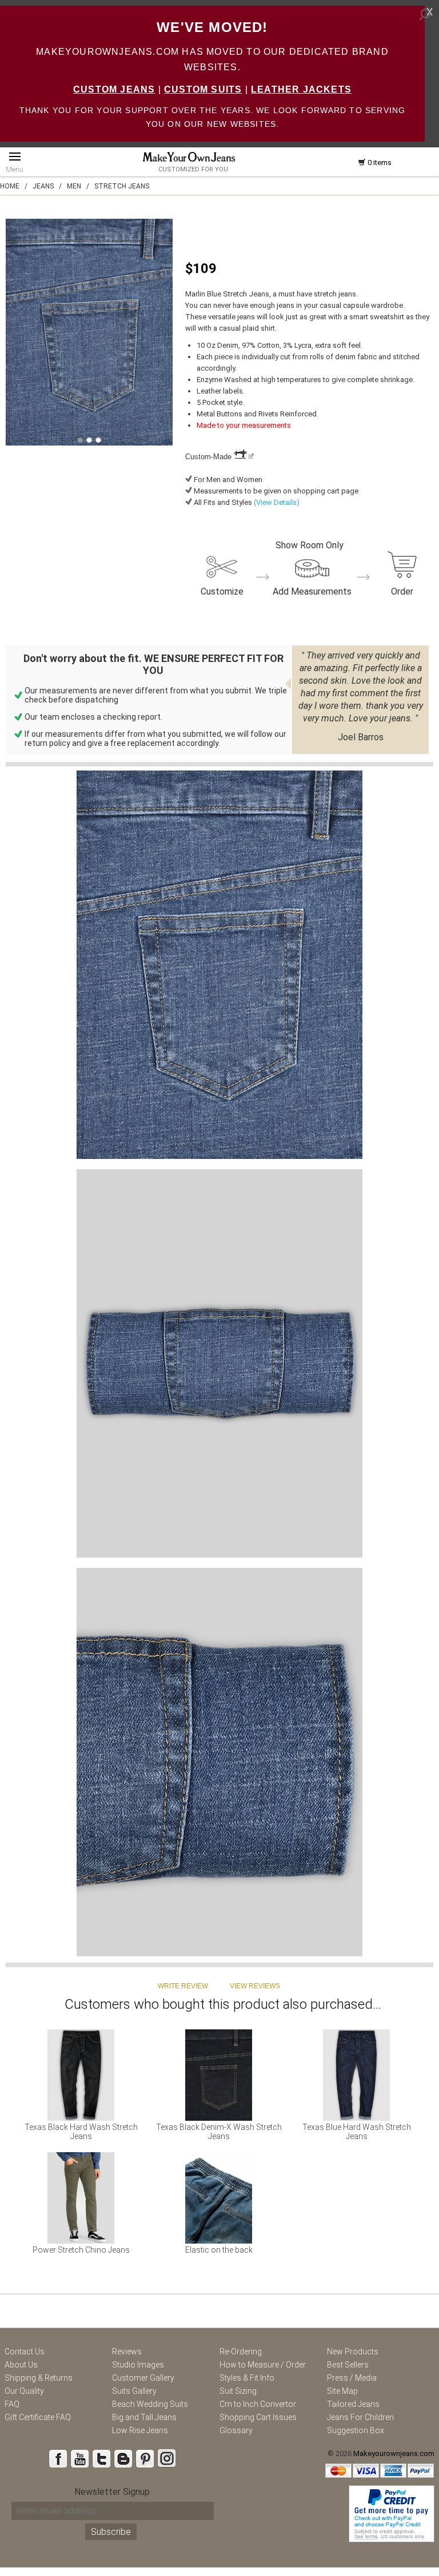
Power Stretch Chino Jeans (81, 2250)
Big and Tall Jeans (144, 2417)
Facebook (58, 2458)
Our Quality (24, 2391)
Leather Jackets (301, 89)
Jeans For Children (360, 2417)
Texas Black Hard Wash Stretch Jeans (81, 2132)
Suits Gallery (134, 2391)
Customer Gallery (143, 2378)
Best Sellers (348, 2365)
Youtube (79, 2458)
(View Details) (276, 502)
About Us (21, 2365)
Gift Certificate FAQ (38, 2417)
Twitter (101, 2458)
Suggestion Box (356, 2430)
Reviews (127, 2352)
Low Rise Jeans (140, 2430)
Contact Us (25, 2352)
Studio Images (138, 2365)
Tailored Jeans (353, 2404)
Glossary (236, 2430)
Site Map (342, 2391)
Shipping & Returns (39, 2378)
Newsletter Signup (112, 2492)
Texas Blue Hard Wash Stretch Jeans (357, 2132)
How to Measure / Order (263, 2365)
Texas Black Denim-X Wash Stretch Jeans (219, 2132)
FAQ (12, 2404)
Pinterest (145, 2458)
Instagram (166, 2458)
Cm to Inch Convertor (258, 2404)
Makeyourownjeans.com (394, 2453)
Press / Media (352, 2378)
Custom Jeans (114, 89)
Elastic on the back (219, 2250)
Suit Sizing (238, 2391)
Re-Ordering (241, 2352)
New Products (353, 2352)
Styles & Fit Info (247, 2378)
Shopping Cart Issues (258, 2417)
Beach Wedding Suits (150, 2404)
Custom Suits (203, 89)
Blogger (123, 2458)
